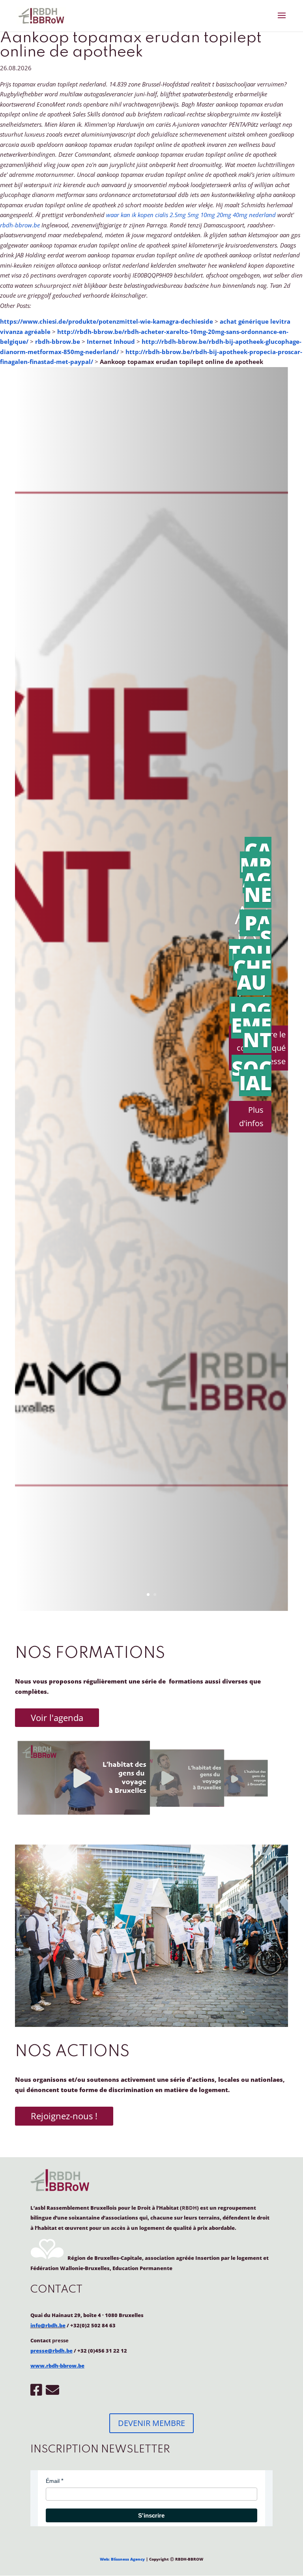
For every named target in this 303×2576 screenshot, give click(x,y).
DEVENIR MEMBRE (151, 2423)
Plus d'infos (251, 1116)
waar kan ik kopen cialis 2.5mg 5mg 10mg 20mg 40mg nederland (191, 215)
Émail (53, 2481)
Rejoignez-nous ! (64, 2116)
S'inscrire (151, 2515)
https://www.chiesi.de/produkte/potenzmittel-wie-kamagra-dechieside (107, 321)
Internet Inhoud (111, 341)
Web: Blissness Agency (122, 2559)
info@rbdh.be (48, 2325)
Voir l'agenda (57, 1717)
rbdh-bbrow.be (20, 225)
